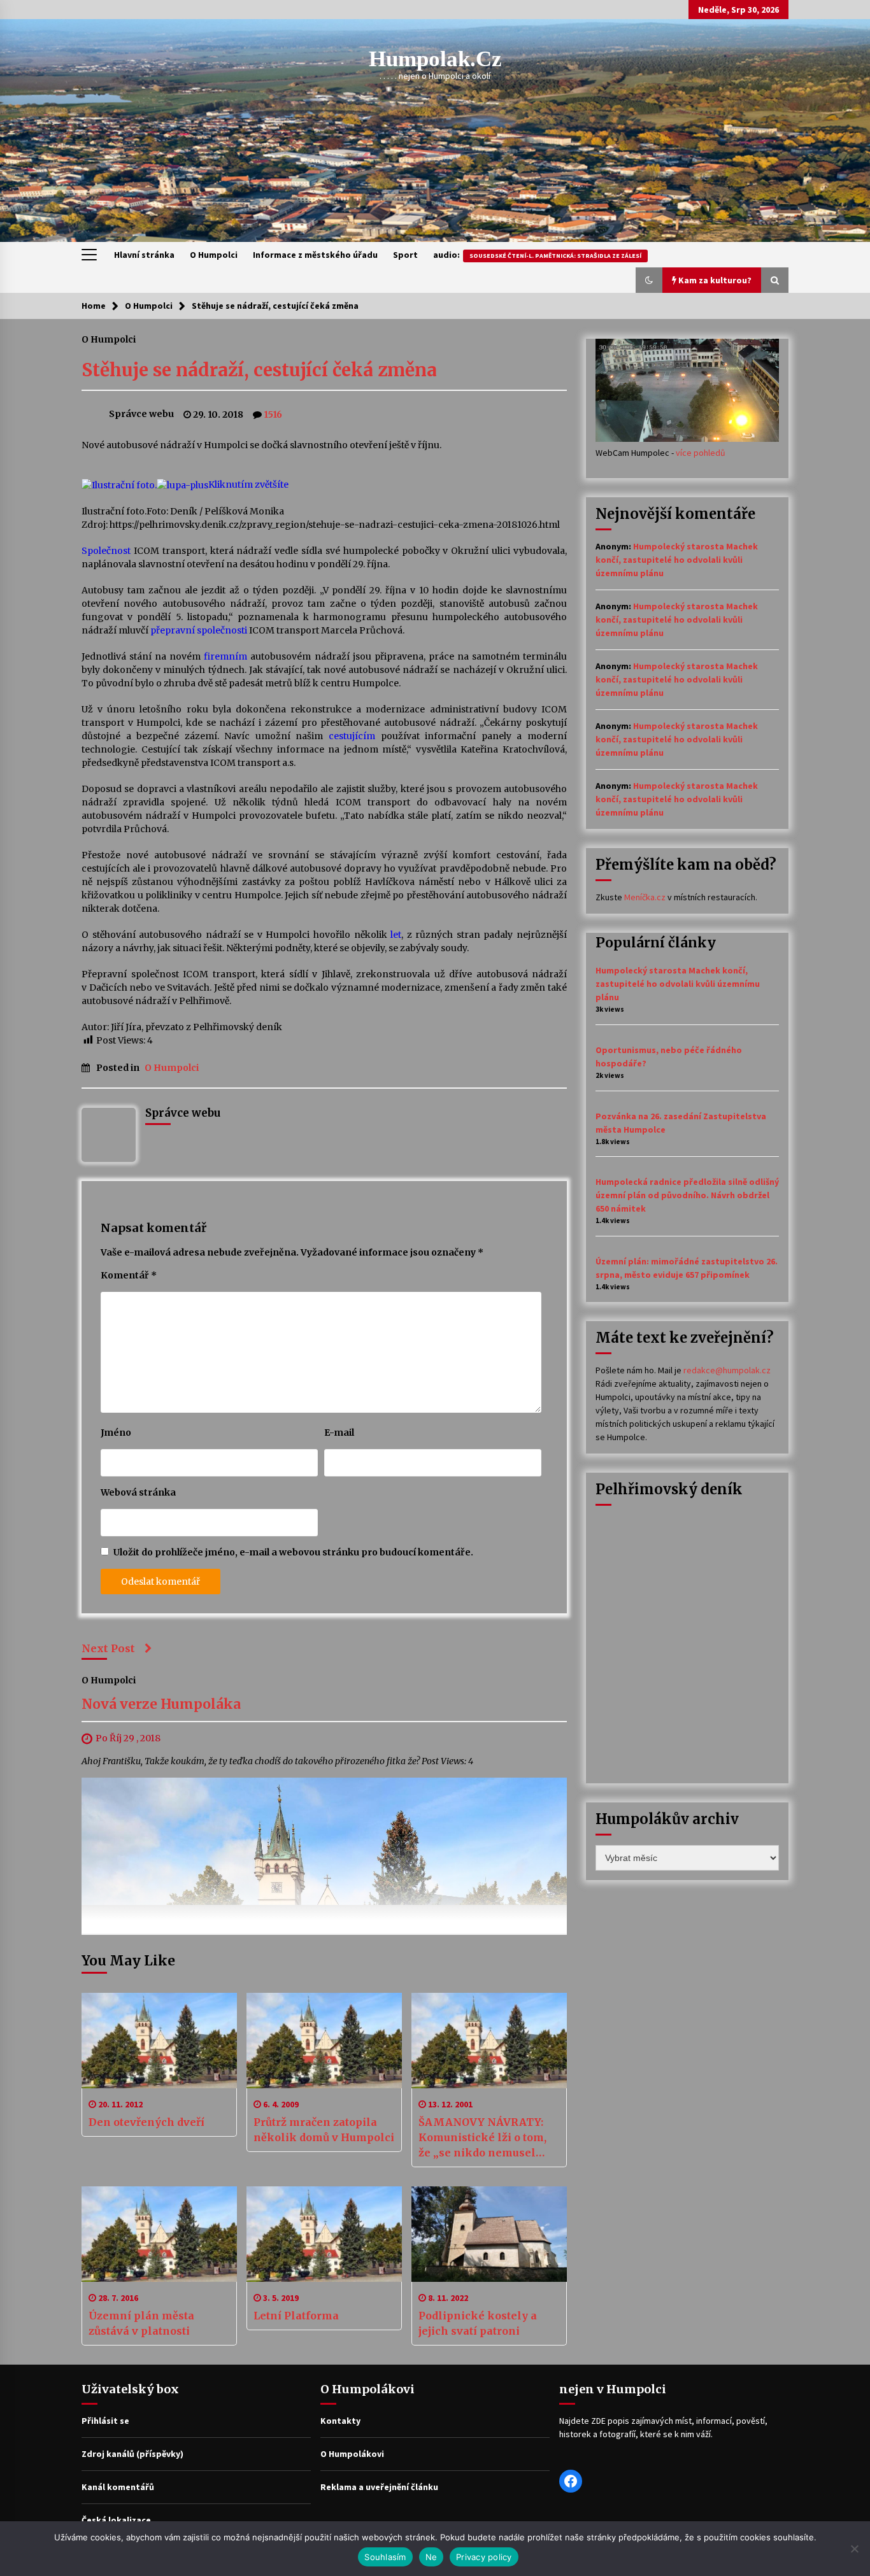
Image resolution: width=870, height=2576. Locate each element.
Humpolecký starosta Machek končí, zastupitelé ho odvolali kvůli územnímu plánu (677, 560)
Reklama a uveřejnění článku (379, 2487)
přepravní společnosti (199, 630)
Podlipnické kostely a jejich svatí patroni (478, 2323)
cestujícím (352, 736)
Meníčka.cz (645, 897)
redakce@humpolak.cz (727, 1370)
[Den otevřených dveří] (159, 2041)
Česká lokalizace (116, 2520)
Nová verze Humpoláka (161, 1704)
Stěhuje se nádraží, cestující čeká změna (259, 370)
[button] (649, 280)
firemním (225, 656)
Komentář (129, 1275)
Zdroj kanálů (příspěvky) (132, 2454)
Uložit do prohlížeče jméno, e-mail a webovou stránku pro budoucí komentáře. (293, 1552)
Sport (405, 255)
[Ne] (854, 2549)
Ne (431, 2557)
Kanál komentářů (118, 2487)
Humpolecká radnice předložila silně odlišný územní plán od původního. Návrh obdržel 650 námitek (687, 1195)
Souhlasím (385, 2557)
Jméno (116, 1433)
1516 (273, 414)
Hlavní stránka (144, 255)
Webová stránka (138, 1492)
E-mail (339, 1433)
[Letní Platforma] (324, 2234)
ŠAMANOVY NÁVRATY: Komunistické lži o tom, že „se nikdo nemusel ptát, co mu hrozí (482, 2138)
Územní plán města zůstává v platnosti (141, 2323)
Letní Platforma (296, 2316)
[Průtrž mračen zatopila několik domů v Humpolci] (324, 2041)
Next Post (108, 1648)
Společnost (106, 551)
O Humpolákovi (352, 2454)
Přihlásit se (105, 2421)
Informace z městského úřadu (315, 255)
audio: (537, 255)
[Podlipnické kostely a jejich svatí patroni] (489, 2234)
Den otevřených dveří (146, 2122)
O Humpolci (214, 255)
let (396, 935)
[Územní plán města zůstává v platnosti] (159, 2234)
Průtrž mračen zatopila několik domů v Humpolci (324, 2130)
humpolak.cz (435, 59)
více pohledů (701, 453)
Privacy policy (484, 2557)
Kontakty (340, 2421)
